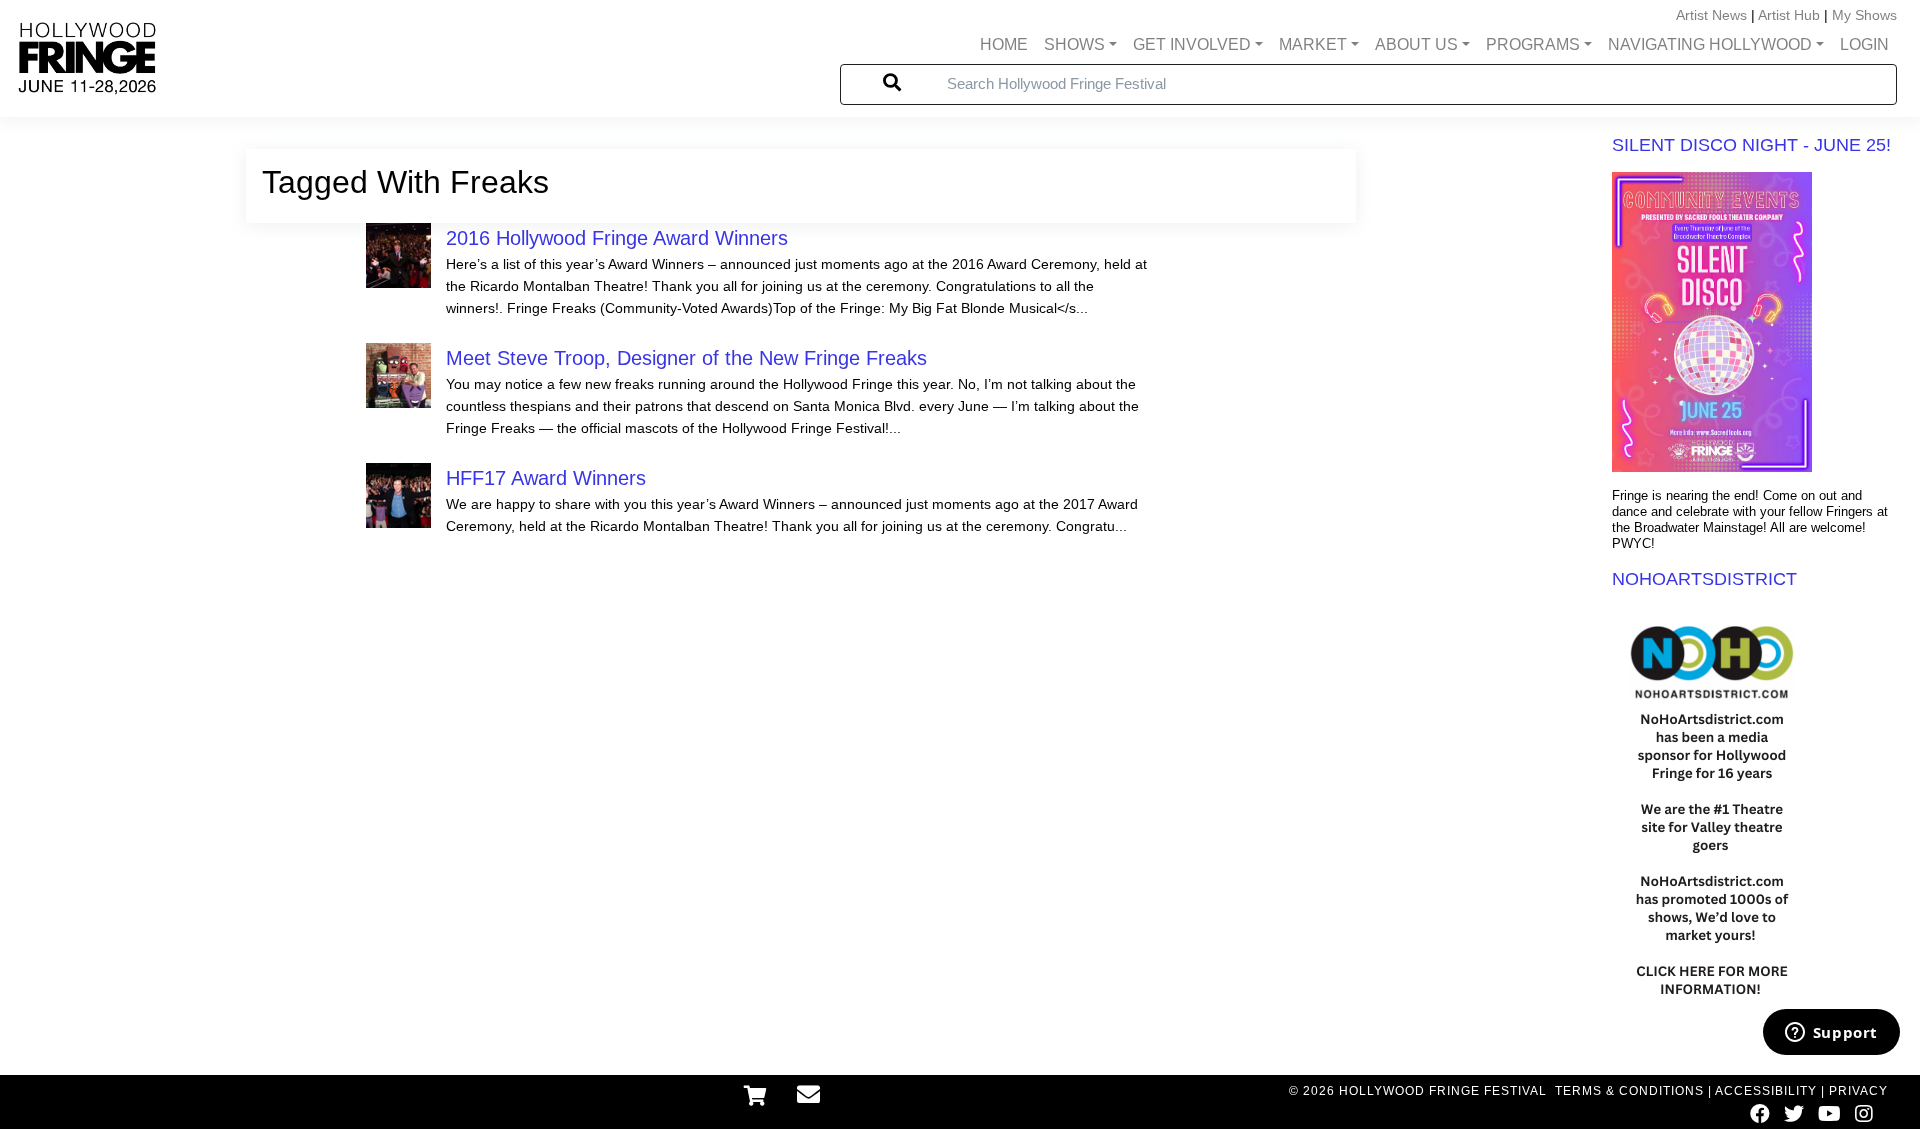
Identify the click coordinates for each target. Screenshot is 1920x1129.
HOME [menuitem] (1004, 44)
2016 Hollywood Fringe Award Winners (617, 238)
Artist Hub (1789, 15)
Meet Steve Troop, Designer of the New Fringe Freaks (686, 358)
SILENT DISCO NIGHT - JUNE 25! (1751, 145)
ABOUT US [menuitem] (1416, 44)
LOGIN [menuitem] (1864, 44)
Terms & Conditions (1629, 1091)
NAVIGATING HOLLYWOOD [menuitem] (1710, 44)
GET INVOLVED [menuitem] (1192, 44)
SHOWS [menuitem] (1074, 44)
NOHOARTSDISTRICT (1704, 579)
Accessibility (1766, 1091)
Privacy (1858, 1091)
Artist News (1711, 15)
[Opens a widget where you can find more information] (1831, 1034)
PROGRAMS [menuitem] (1533, 44)
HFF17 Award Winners (546, 478)
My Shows (1864, 15)
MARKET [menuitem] (1313, 44)
